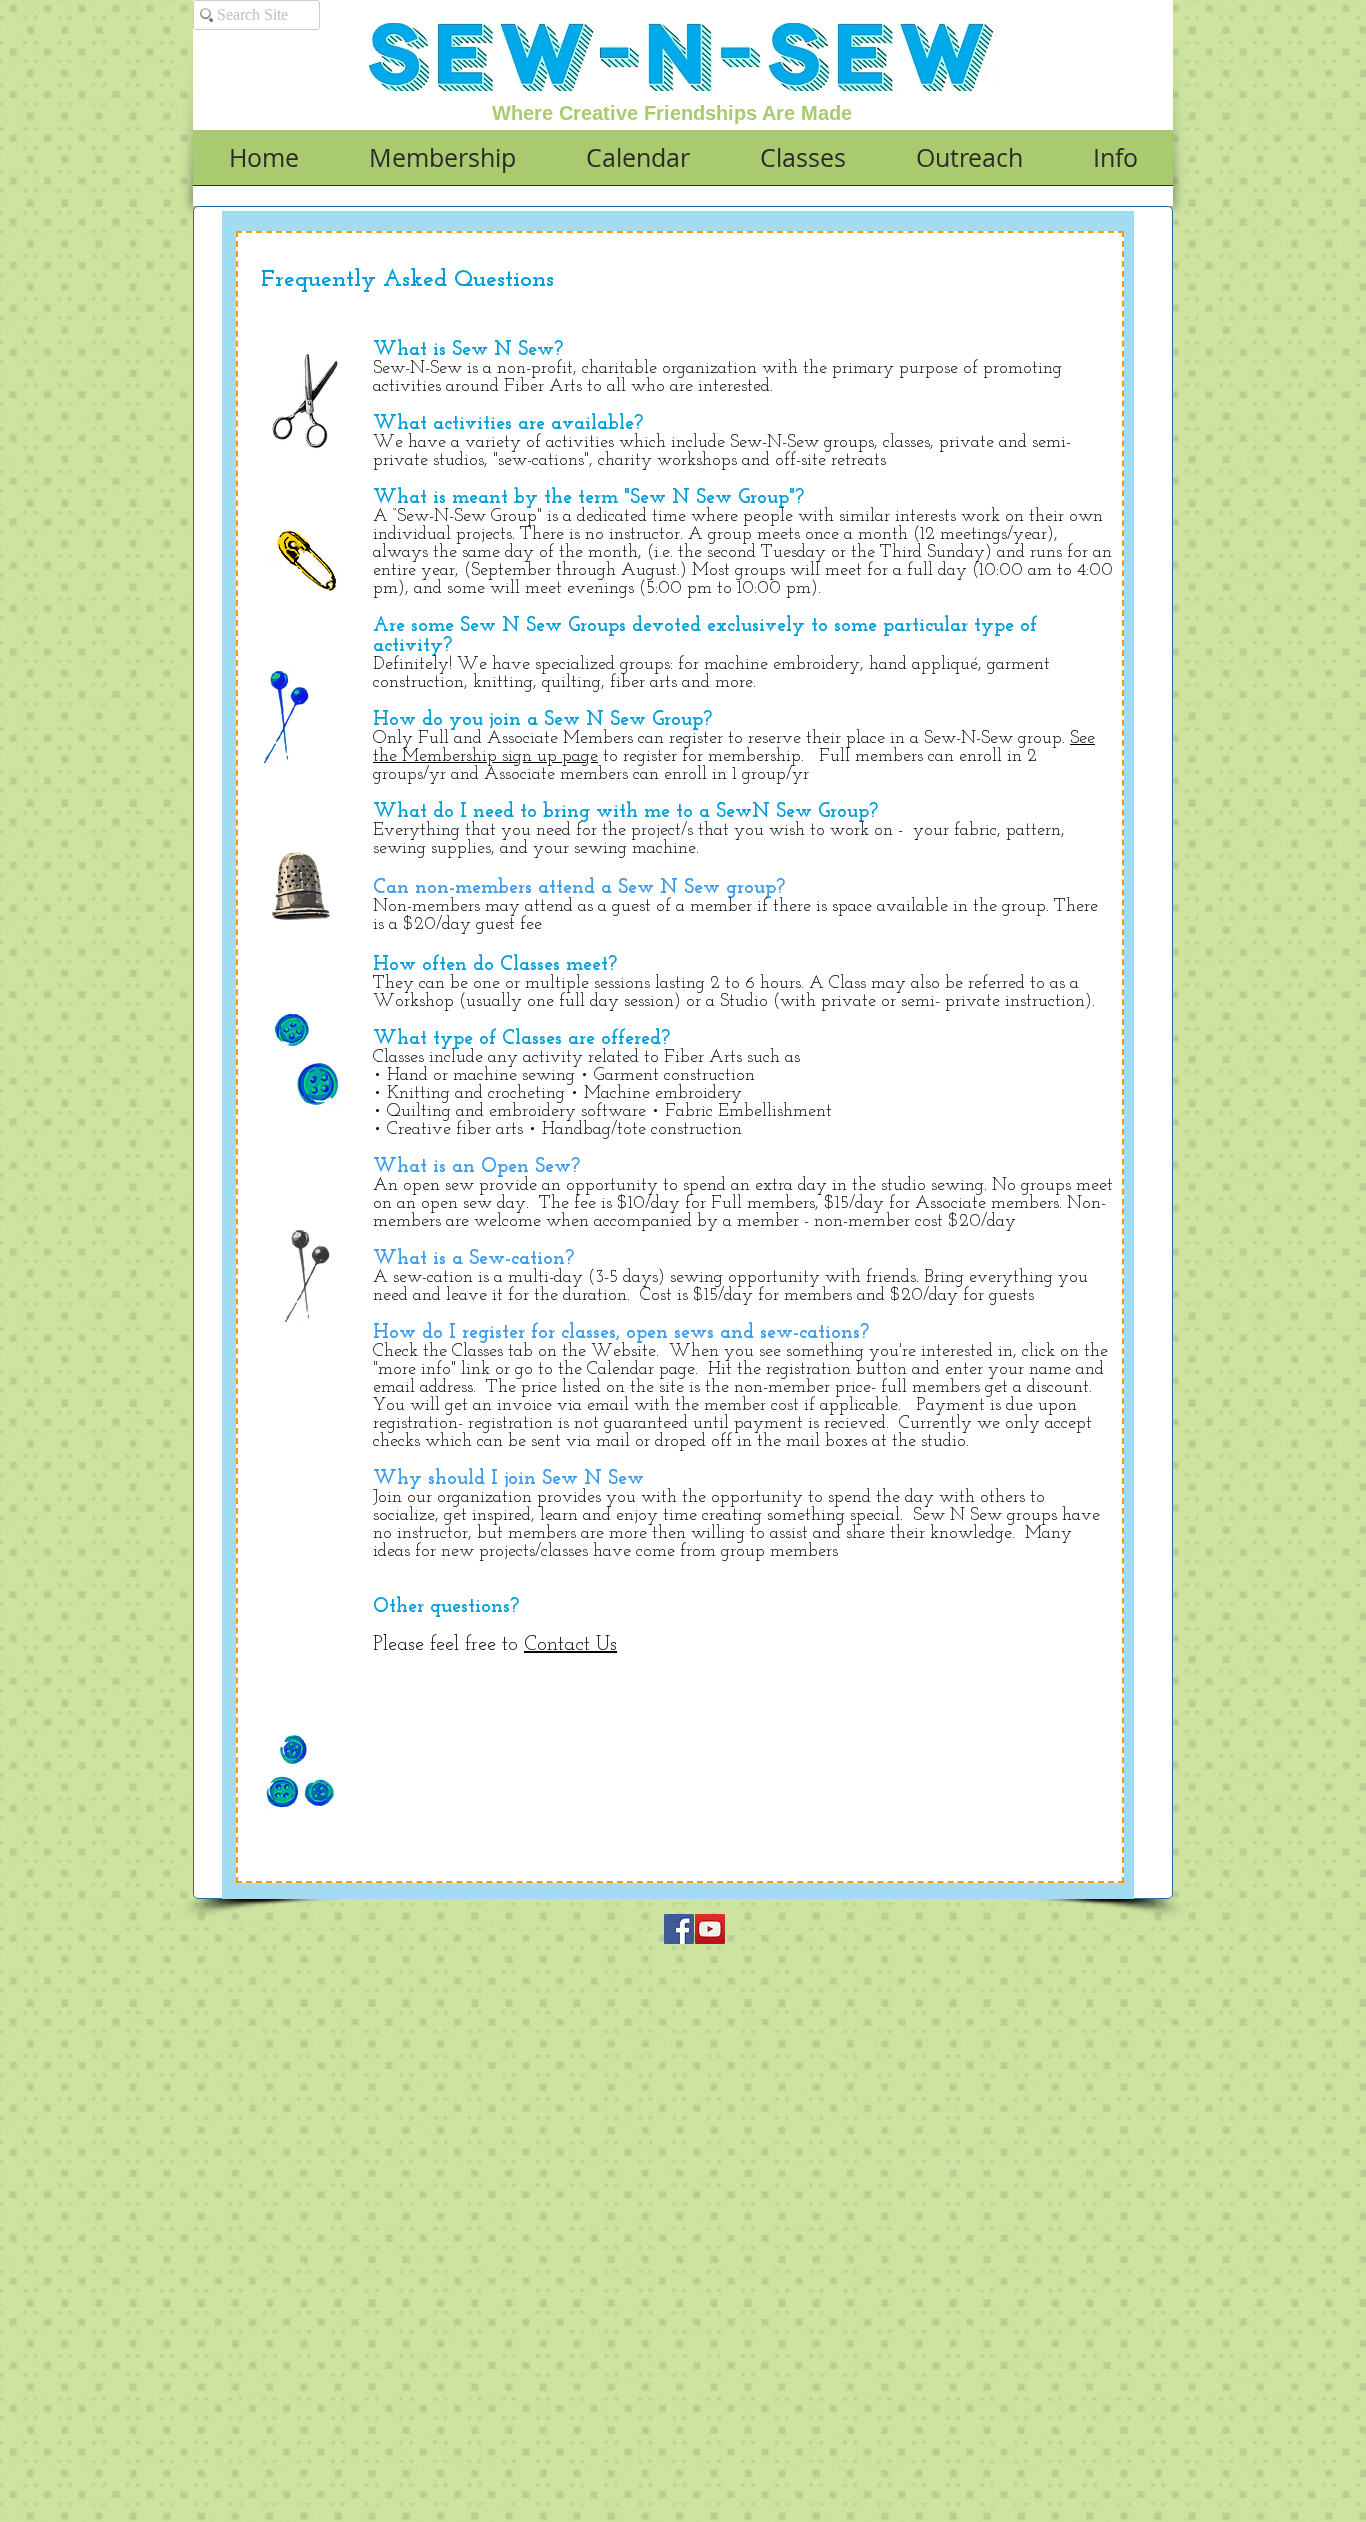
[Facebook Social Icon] (679, 1929)
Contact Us (570, 1645)
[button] (442, 164)
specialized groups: (604, 665)
